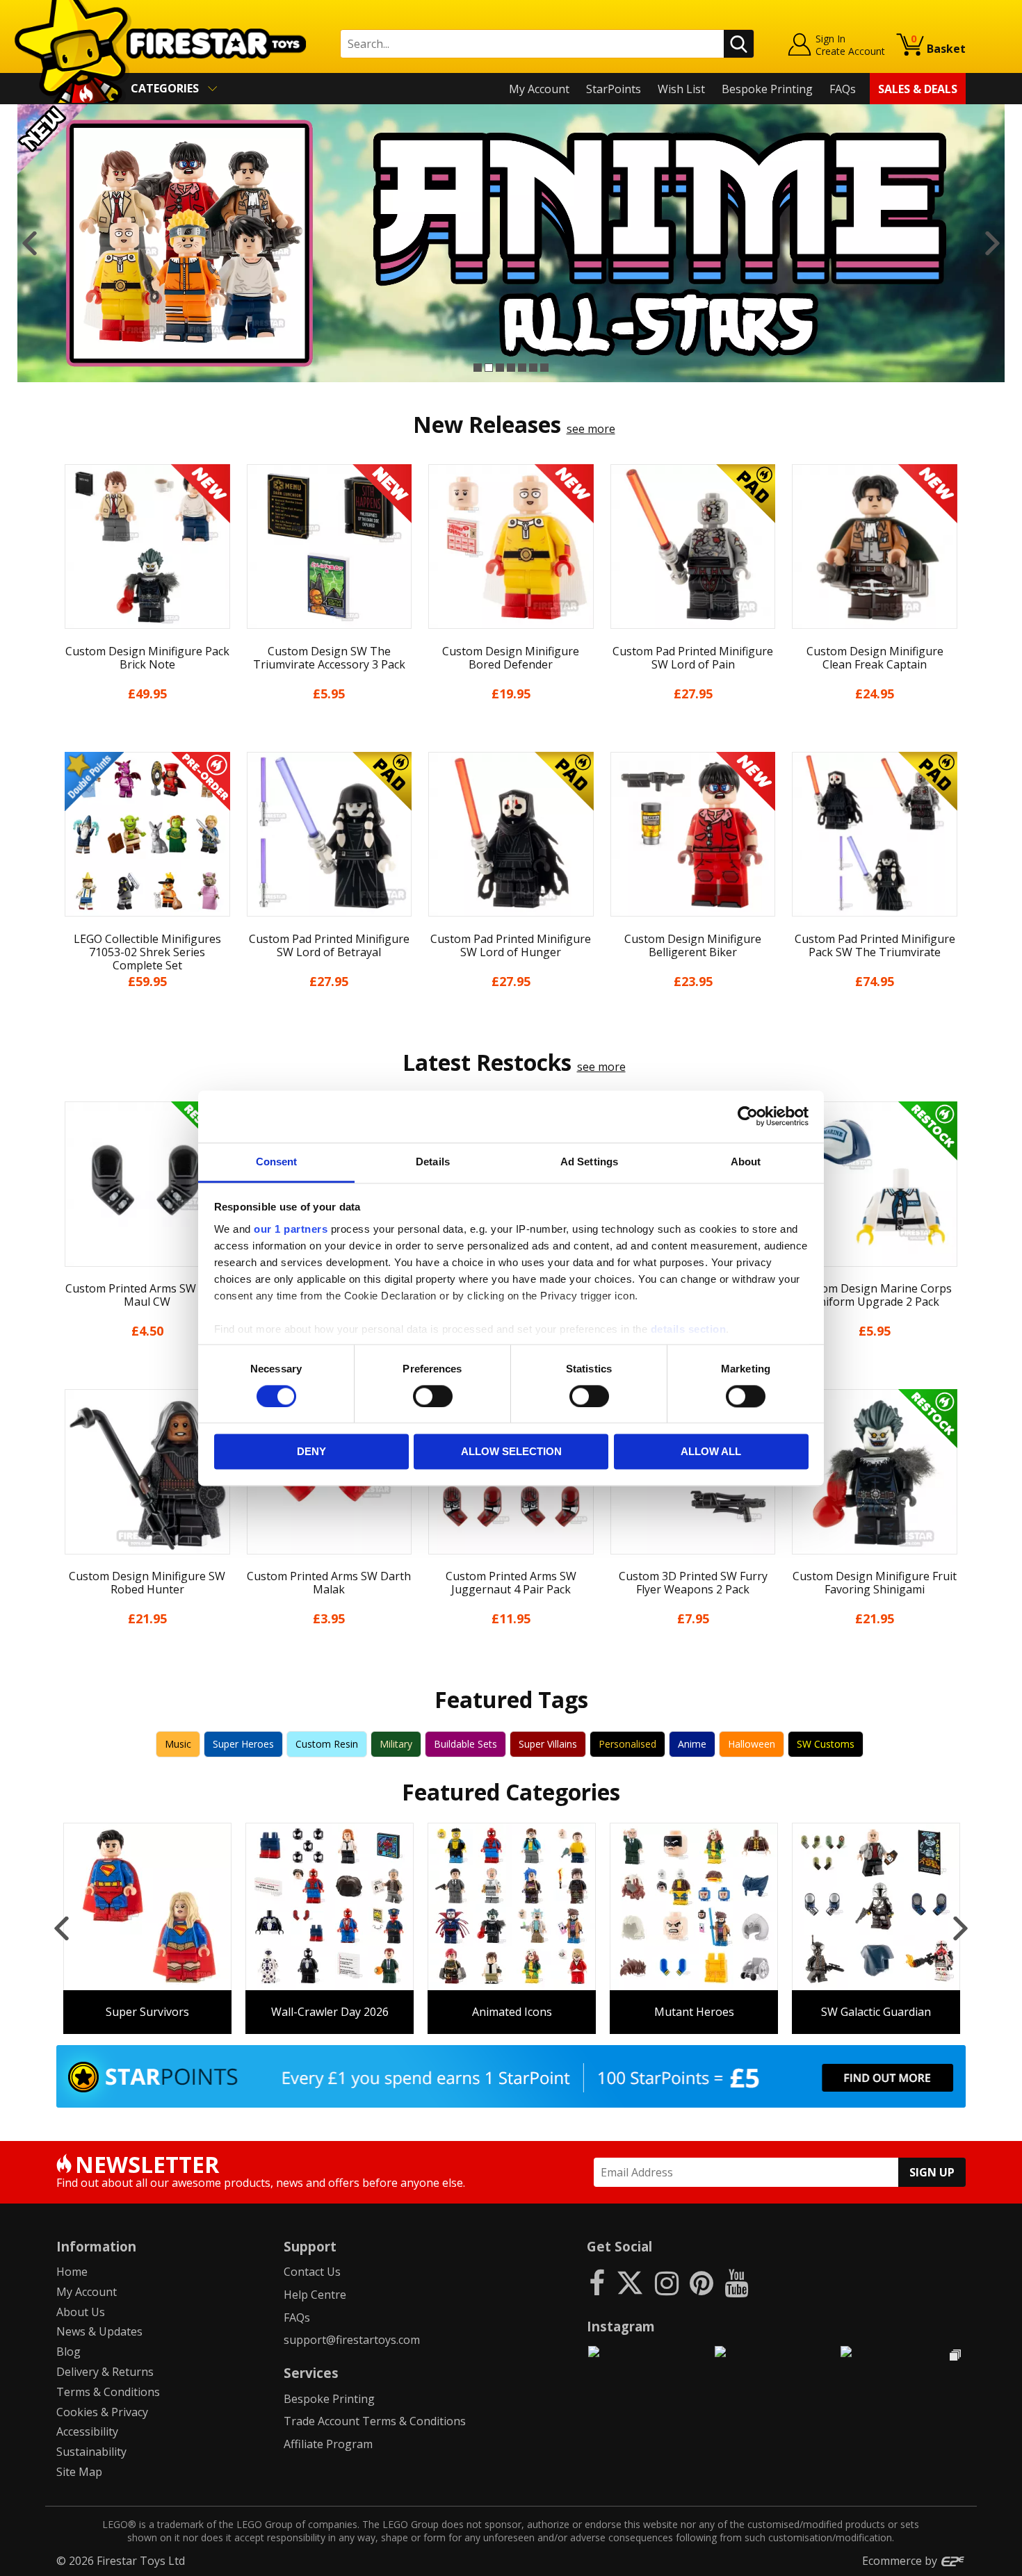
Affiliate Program (328, 2444)
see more (591, 429)
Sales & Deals (918, 89)
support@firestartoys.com (352, 2340)
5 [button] (522, 368)
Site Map (79, 2472)
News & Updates (99, 2331)
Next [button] (992, 243)
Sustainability (91, 2452)
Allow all (711, 1452)
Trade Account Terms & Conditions (375, 2421)
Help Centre (315, 2295)
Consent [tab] (277, 1162)
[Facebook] (597, 2282)
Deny (311, 1452)
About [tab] (746, 1162)
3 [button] (500, 368)
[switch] (433, 1396)
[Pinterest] (701, 2282)
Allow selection (511, 1452)
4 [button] (511, 368)
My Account (539, 89)
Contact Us (312, 2272)
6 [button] (533, 368)
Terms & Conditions (108, 2392)
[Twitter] (630, 2282)
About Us (81, 2312)
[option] (511, 243)
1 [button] (478, 368)
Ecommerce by (901, 2561)
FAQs (843, 89)
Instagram (621, 2326)
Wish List (681, 89)
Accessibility (87, 2431)
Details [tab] (433, 1162)
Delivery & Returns (105, 2372)
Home (72, 2272)
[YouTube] (736, 2282)
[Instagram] (667, 2282)
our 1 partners (291, 1229)
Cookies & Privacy (102, 2412)
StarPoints (614, 89)
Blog (68, 2352)
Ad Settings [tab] (589, 1162)
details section (689, 1329)
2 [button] (489, 368)
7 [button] (544, 368)
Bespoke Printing (767, 89)
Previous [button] (30, 243)
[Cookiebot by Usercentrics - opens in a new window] (748, 1116)
